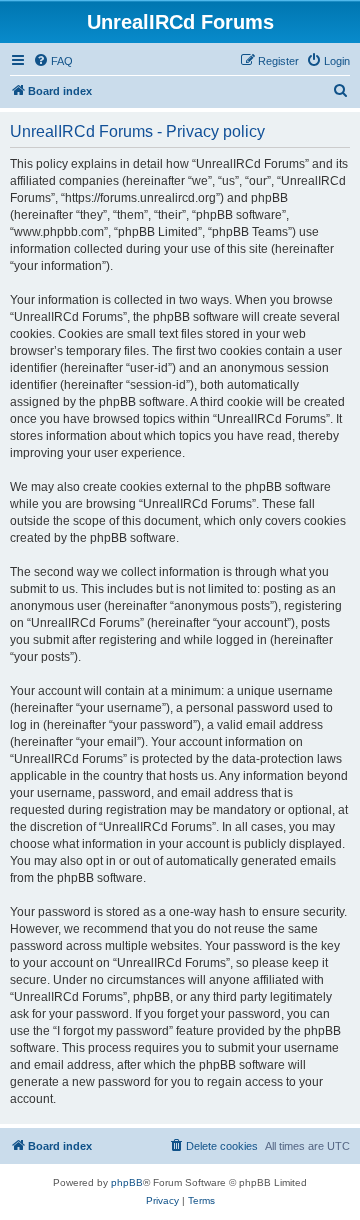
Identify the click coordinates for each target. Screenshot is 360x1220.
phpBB (127, 1182)
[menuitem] (53, 61)
